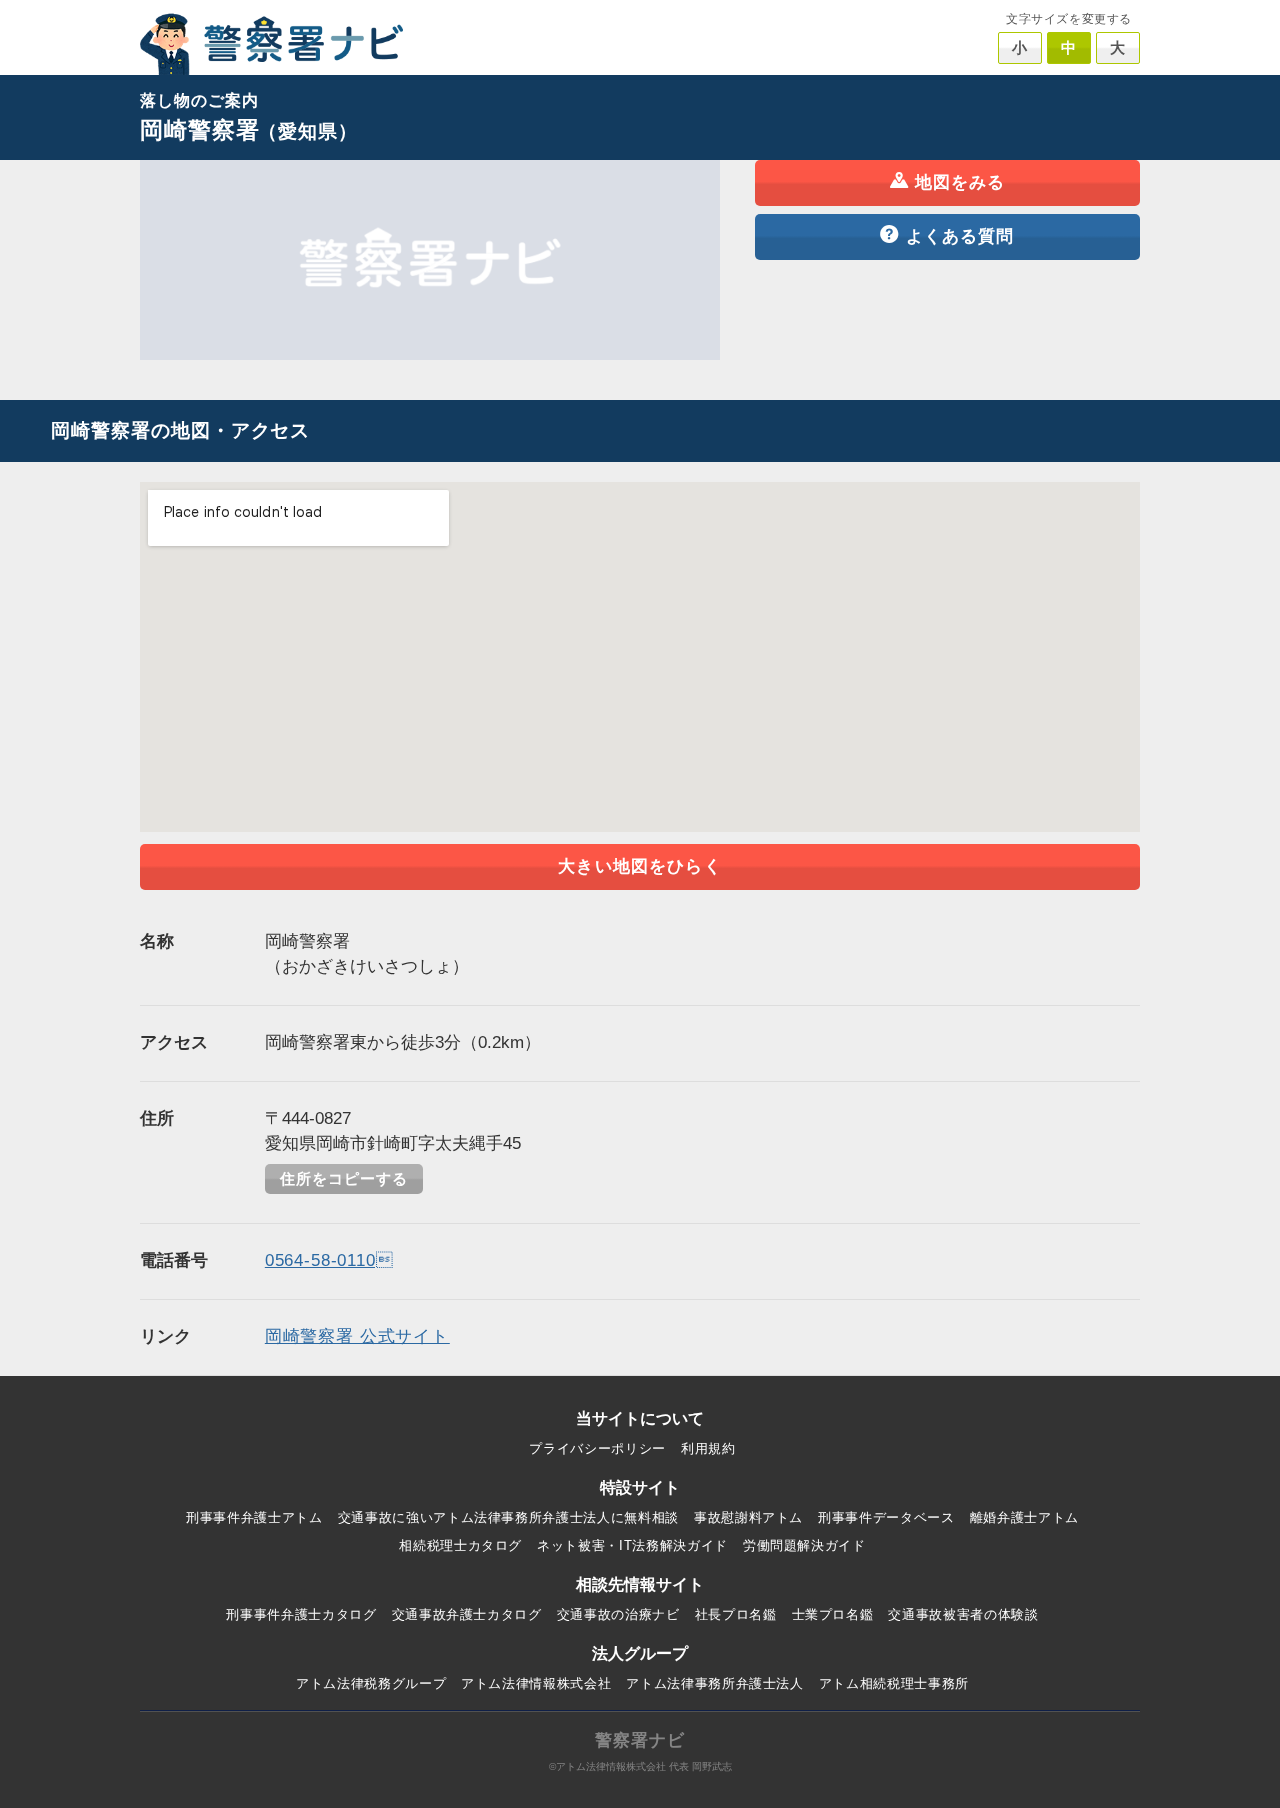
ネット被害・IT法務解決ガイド (632, 1545)
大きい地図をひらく (639, 866)
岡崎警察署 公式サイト (357, 1336)
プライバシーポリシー (597, 1448)
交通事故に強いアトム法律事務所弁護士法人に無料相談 (508, 1517)
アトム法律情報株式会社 (536, 1683)
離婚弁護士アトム (1024, 1517)
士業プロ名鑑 (833, 1614)
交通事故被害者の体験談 (963, 1614)
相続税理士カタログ (460, 1545)
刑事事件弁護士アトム (254, 1517)
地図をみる (960, 182)
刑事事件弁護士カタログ (301, 1614)
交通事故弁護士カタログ (467, 1614)
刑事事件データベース (886, 1517)
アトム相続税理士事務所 (894, 1683)
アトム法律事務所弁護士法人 (714, 1683)
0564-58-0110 (329, 1260)
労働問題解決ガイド (804, 1545)
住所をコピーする (344, 1179)
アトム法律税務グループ (371, 1683)
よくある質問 (960, 236)
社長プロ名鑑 (736, 1614)
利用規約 (708, 1448)
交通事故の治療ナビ (618, 1614)
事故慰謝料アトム (748, 1517)
